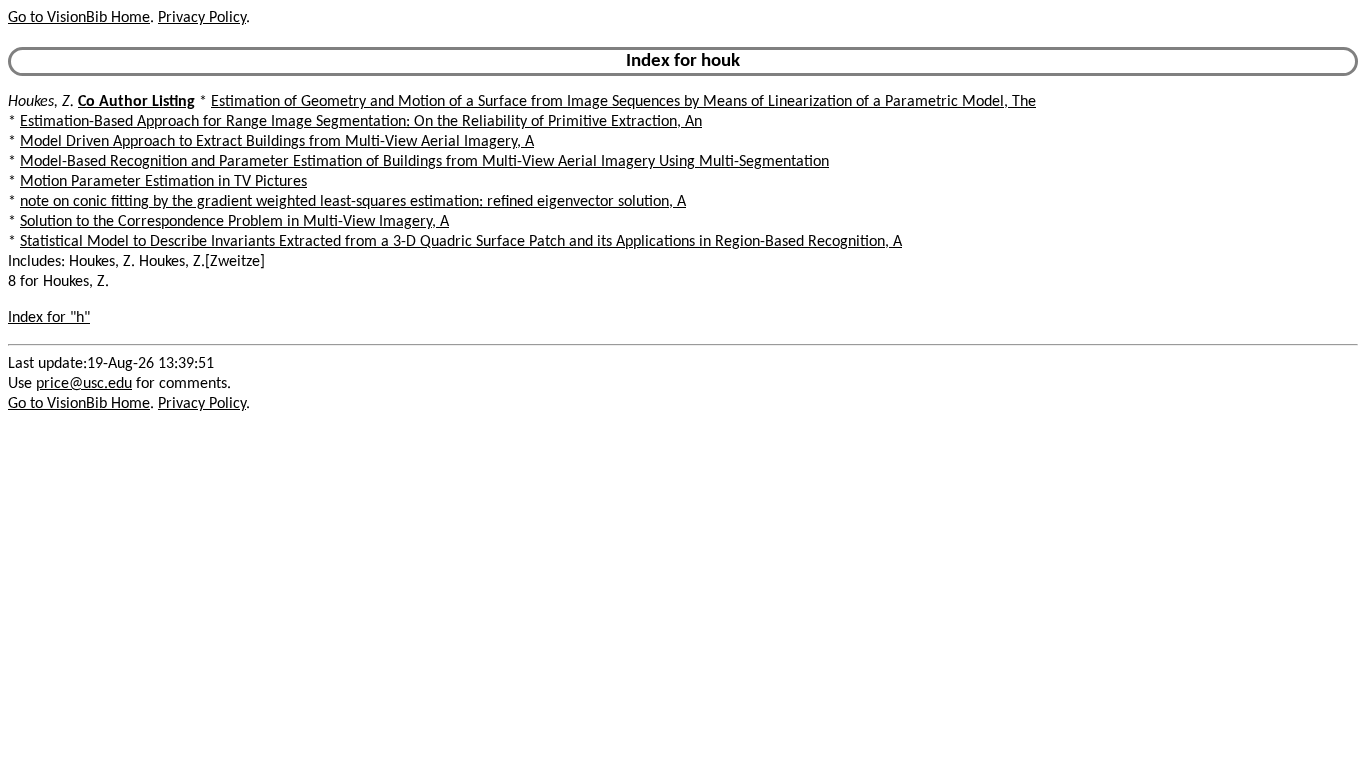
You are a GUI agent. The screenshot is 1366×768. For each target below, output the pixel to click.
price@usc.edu (84, 384)
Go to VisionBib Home (79, 18)
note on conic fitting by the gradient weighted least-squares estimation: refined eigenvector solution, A (353, 202)
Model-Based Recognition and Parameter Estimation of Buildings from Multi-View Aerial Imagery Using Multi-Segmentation (424, 162)
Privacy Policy (202, 18)
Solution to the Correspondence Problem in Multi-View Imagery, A (234, 222)
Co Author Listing (136, 102)
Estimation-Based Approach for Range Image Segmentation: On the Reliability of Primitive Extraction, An (361, 122)
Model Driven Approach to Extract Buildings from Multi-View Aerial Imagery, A (277, 142)
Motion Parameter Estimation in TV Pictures (163, 182)
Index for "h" (49, 318)
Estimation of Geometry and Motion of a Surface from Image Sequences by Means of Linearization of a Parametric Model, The (623, 102)
